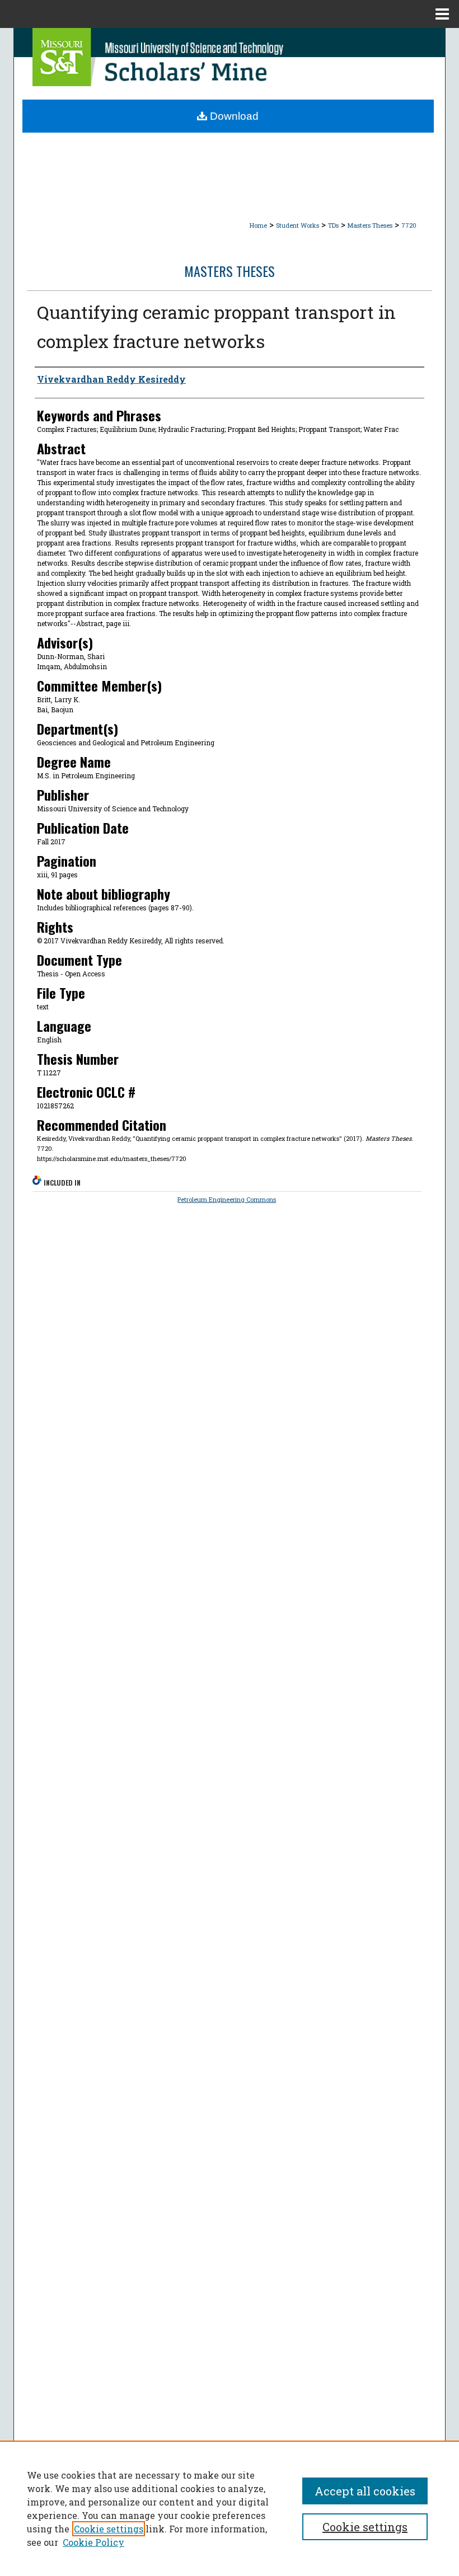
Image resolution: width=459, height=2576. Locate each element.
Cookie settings (109, 2529)
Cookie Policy (93, 2542)
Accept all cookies (365, 2491)
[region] (230, 2508)
